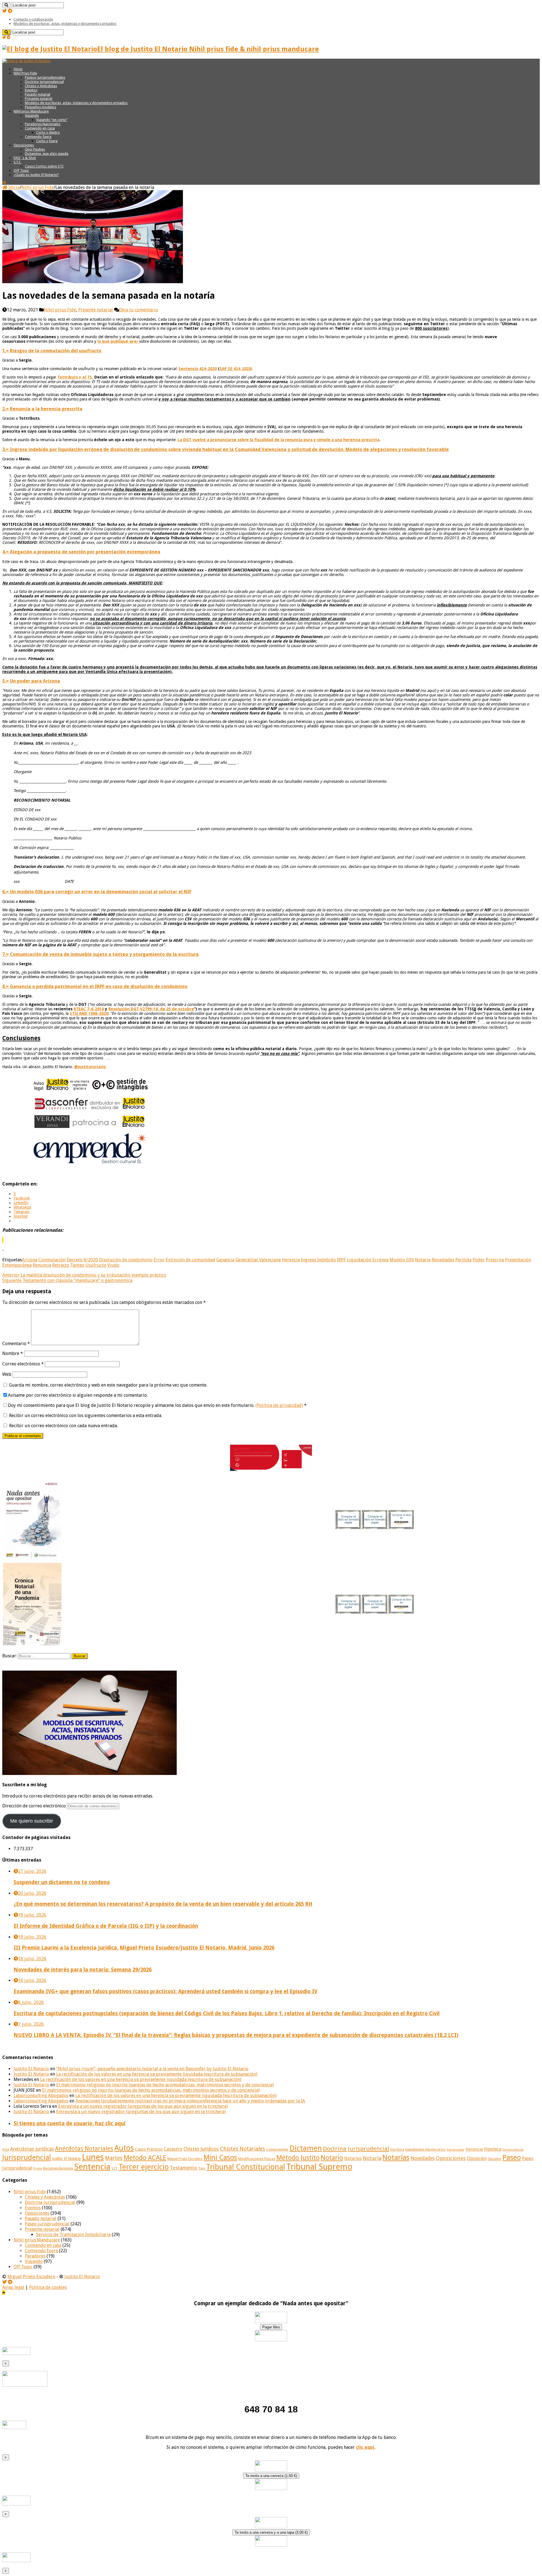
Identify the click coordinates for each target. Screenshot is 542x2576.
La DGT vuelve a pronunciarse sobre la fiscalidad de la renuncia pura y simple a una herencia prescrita (278, 440)
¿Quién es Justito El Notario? (36, 175)
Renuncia (42, 1265)
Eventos (31, 90)
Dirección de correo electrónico (35, 1806)
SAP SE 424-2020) (236, 369)
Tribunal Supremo (319, 2167)
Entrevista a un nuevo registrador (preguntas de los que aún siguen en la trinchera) (143, 2106)
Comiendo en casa (40, 128)
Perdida (463, 1260)
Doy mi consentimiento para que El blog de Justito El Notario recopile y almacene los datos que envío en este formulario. (157, 1405)
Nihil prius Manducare (31, 111)
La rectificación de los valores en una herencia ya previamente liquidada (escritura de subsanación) (157, 2074)
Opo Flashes (35, 149)
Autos (124, 2148)
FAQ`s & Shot (25, 158)
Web (7, 1374)
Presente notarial (39, 99)
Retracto (61, 1265)
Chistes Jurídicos (201, 2149)
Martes (114, 2158)
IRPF (341, 1260)
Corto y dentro (48, 132)
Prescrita (495, 1260)
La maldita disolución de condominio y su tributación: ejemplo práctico (84, 1275)
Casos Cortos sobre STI (44, 166)
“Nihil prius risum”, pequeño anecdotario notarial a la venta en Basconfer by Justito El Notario (152, 2069)
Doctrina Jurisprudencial (44, 82)
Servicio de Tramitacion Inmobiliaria (73, 2235)
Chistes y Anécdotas (41, 86)
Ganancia (225, 1260)
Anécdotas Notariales (84, 2149)
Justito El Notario (31, 2069)
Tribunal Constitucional (246, 2167)
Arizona (29, 1260)
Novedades (443, 1260)
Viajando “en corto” (52, 120)
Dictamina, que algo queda (47, 154)
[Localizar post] (6, 5)
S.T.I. (17, 162)
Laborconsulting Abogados (41, 2096)
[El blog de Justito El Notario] (26, 61)
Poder (479, 1260)
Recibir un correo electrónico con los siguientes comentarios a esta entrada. (86, 1415)
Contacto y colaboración (33, 19)
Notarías (396, 2158)
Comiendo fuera (38, 137)
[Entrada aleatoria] (4, 183)
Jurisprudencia (513, 2150)
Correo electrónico (23, 1364)
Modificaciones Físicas (257, 2159)
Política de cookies (48, 2287)
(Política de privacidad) (279, 1405)
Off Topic (21, 171)
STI (114, 2168)
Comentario (16, 1344)
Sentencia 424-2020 (198, 369)
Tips (202, 2168)
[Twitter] (5, 11)
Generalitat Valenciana (258, 1260)
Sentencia (92, 2167)
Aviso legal (13, 2287)
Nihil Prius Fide (25, 73)
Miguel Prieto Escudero (185, 2159)
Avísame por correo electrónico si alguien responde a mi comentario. (78, 1395)
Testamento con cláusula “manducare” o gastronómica (67, 1280)
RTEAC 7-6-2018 (89, 1009)
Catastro (173, 2149)
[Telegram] (10, 11)
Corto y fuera (47, 141)
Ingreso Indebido (318, 1260)
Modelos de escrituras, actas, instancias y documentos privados (65, 24)
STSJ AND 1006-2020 (89, 1013)
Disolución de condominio (126, 1260)
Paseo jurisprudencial (47, 2224)
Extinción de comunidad (190, 1260)
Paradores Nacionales (43, 124)
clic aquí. (366, 2447)
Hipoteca (493, 2149)
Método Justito (298, 2158)
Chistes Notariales (242, 2149)
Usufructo (96, 1265)
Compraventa (277, 2149)
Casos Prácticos (149, 2149)
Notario (332, 2158)
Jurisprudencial (27, 2157)
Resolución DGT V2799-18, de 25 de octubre (151, 1009)
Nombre (13, 1353)
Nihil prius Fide (38, 187)
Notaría (423, 1260)
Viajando (32, 116)
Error (159, 1260)
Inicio (18, 69)
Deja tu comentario (139, 310)
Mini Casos (220, 2158)
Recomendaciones (58, 2168)
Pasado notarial (38, 94)
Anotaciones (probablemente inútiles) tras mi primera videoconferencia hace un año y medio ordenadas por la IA (190, 2101)
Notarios (353, 2159)
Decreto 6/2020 (82, 1260)
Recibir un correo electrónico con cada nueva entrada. (63, 1426)
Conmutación (52, 1260)
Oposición (477, 2158)
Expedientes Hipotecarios (425, 2150)
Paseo (512, 2157)
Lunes (93, 2157)
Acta (6, 2150)
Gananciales (455, 2150)
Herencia (291, 1260)
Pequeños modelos (41, 107)
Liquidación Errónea (368, 1260)
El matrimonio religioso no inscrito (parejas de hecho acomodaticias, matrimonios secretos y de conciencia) (165, 2085)
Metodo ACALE (145, 2158)
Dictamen (306, 2148)
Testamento (183, 2168)
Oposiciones (24, 145)
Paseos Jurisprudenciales (45, 77)
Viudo (113, 1265)
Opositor (495, 2159)
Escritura (397, 2150)
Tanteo (77, 1265)
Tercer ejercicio (144, 2167)
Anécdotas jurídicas (32, 2149)
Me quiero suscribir (32, 1821)
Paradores (35, 2256)
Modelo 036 (402, 1260)
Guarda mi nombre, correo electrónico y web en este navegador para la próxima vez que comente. (108, 1385)
